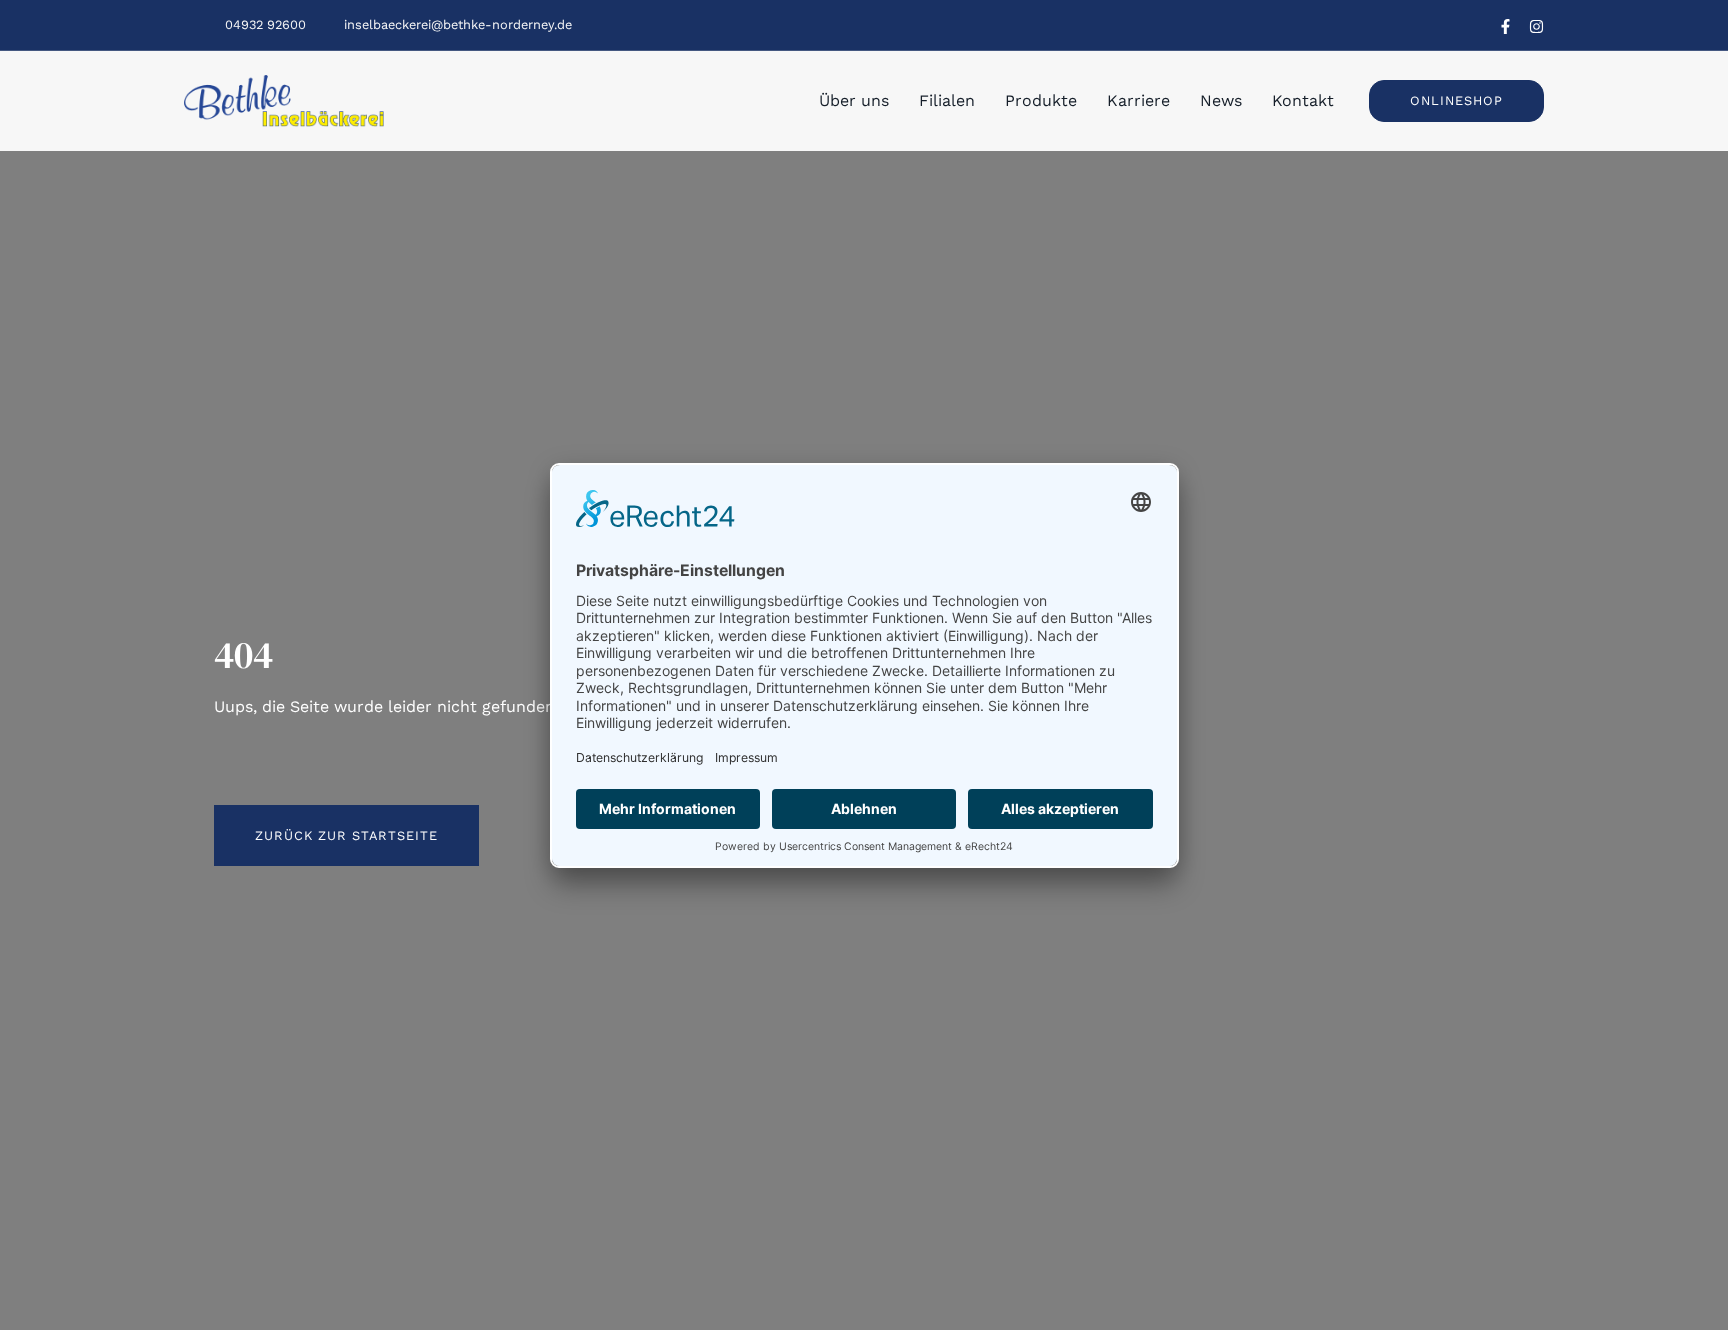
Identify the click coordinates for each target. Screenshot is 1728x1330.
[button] (1456, 100)
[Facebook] (1505, 26)
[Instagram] (1536, 26)
